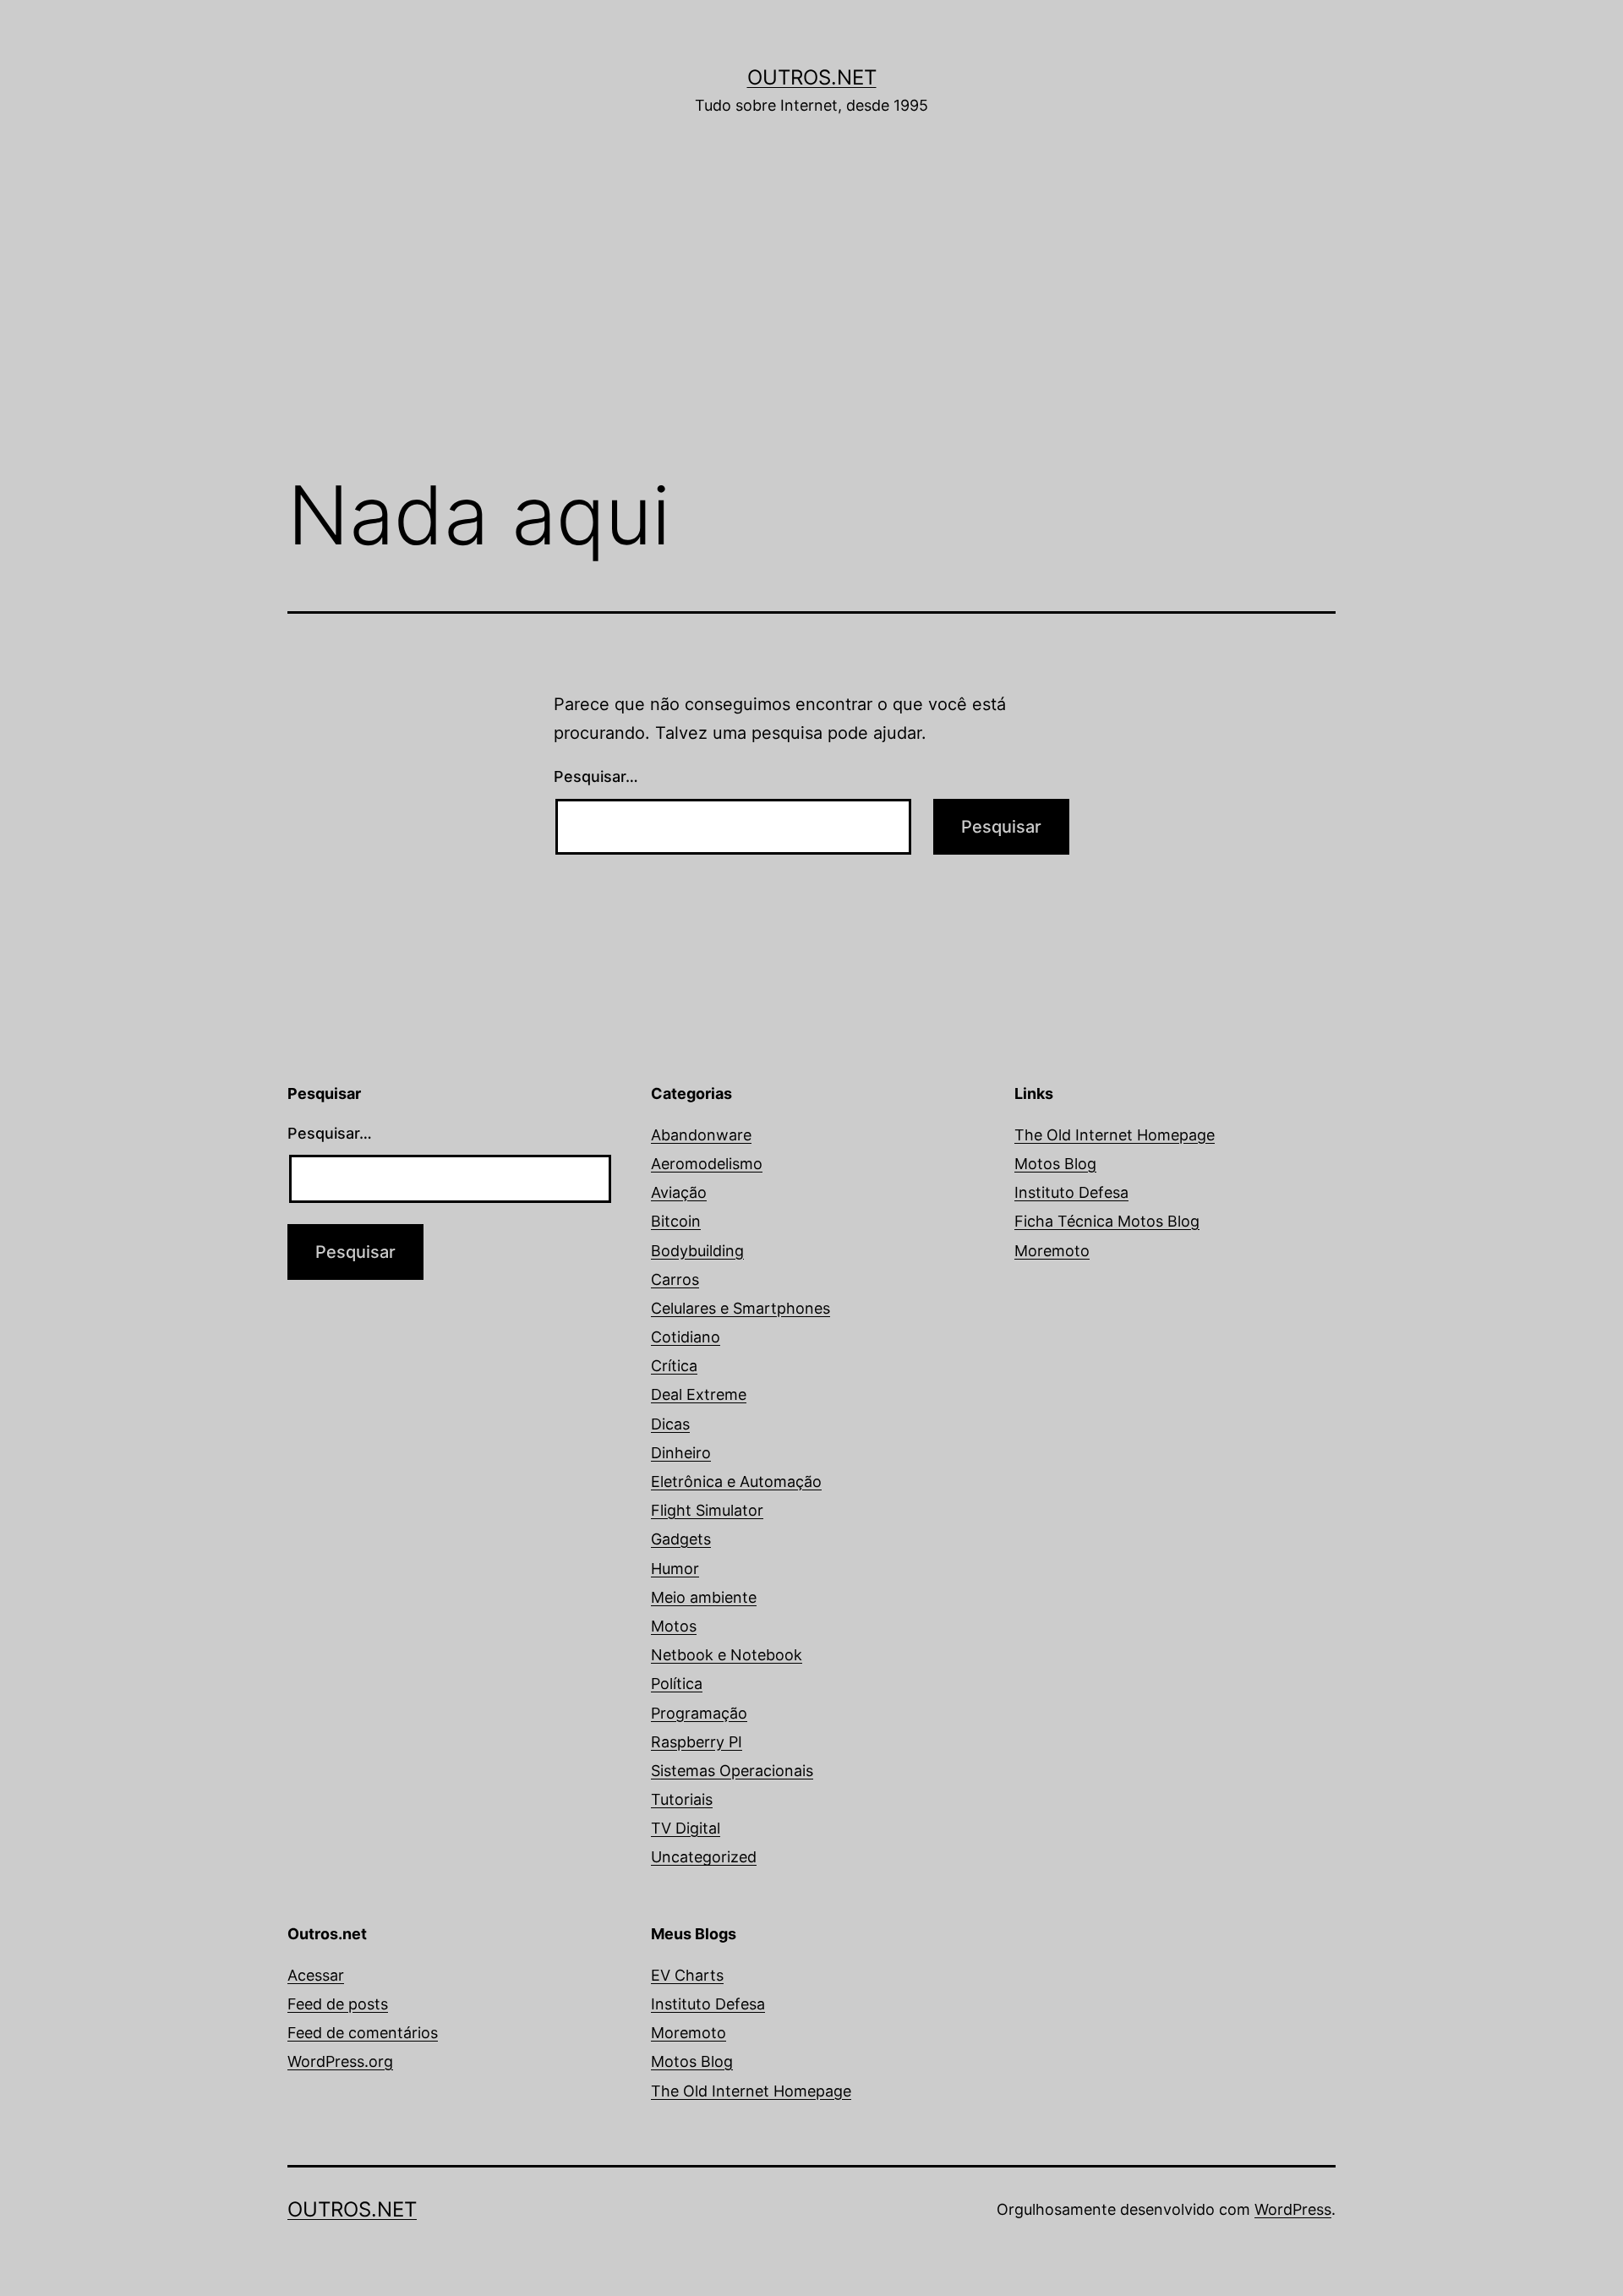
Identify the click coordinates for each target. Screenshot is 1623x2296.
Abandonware (701, 1135)
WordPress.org (340, 2061)
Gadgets (681, 1539)
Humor (675, 1569)
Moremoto (1052, 1251)
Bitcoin (676, 1221)
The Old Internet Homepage (1115, 1135)
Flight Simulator (707, 1510)
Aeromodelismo (707, 1164)
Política (677, 1684)
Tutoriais (682, 1799)
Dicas (670, 1424)
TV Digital (686, 1828)
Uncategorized (704, 1857)
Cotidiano (686, 1337)
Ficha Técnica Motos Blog (1107, 1221)
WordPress (1293, 2209)
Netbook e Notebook (727, 1655)
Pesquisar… (596, 776)
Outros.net (812, 77)
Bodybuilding (697, 1251)
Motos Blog (1055, 1164)
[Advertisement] (811, 319)
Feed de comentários (363, 2033)
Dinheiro (681, 1453)
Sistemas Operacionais (732, 1771)
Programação (699, 1713)
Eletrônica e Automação (736, 1481)
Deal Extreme (699, 1394)
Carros (675, 1279)
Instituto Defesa (1071, 1192)
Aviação (679, 1192)
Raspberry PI (697, 1742)
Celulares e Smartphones (740, 1308)
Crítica (674, 1366)
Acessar (316, 1975)
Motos (674, 1626)
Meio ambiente (704, 1597)
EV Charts (687, 1975)
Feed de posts (338, 2004)
